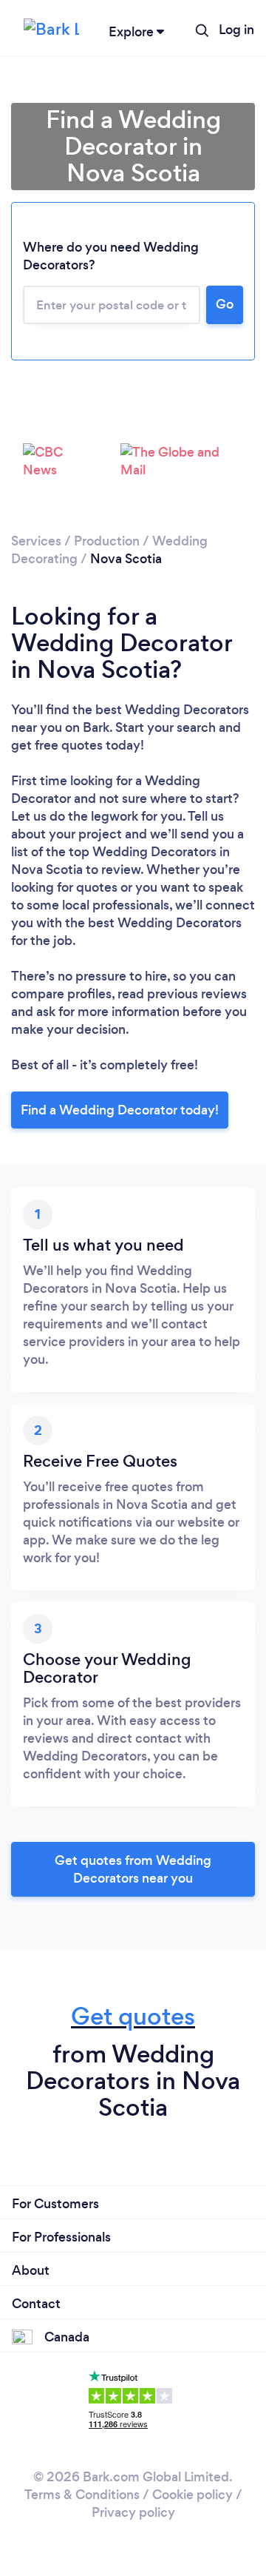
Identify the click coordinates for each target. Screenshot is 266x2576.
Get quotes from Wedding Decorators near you (133, 1869)
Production (107, 541)
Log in (236, 30)
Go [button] (225, 304)
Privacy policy (133, 2512)
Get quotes (133, 2016)
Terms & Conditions (82, 2495)
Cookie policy (192, 2495)
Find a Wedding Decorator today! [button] (120, 1110)
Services (36, 541)
